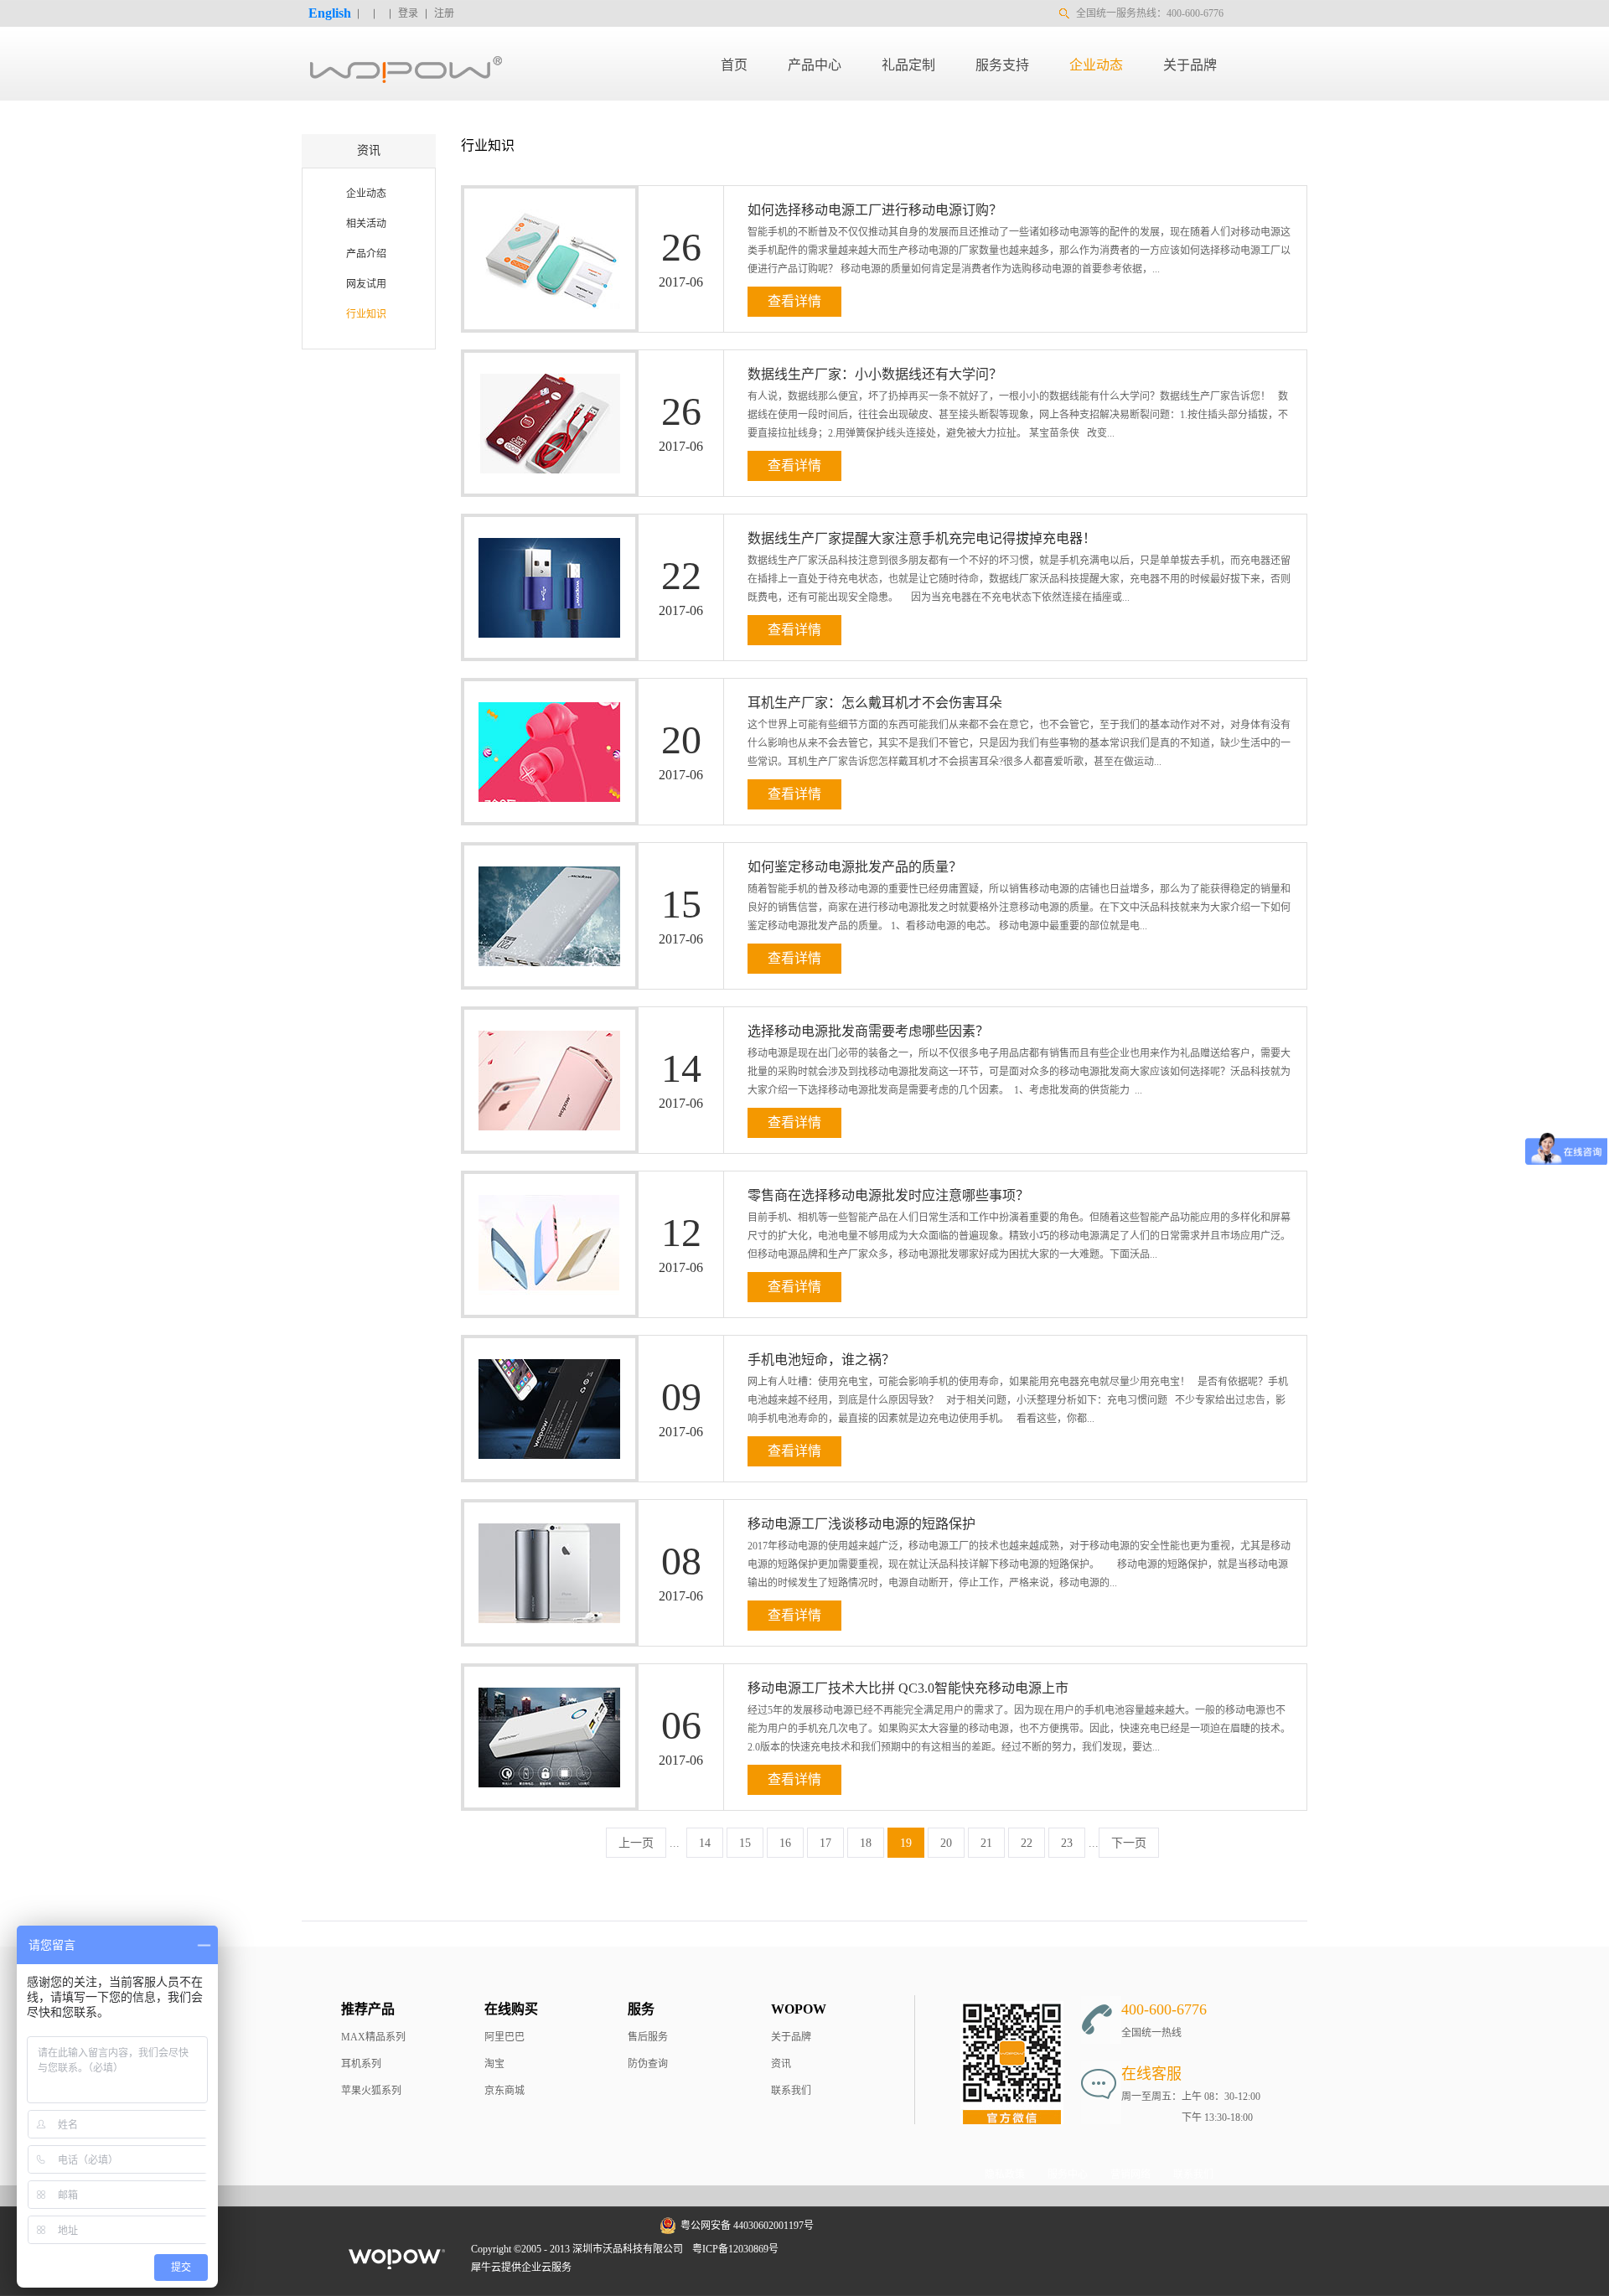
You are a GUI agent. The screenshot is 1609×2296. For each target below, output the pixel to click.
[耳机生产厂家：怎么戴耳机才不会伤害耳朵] (542, 691)
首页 (734, 65)
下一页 (1129, 1843)
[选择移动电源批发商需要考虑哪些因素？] (542, 1020)
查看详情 (794, 301)
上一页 (636, 1843)
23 (1067, 1843)
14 (705, 1843)
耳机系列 (361, 2064)
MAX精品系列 (373, 2037)
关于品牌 (791, 2037)
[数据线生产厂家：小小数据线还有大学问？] (542, 363)
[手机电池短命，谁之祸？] (542, 1348)
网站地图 (810, 2249)
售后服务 (648, 2037)
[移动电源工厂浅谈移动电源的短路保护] (542, 1513)
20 (946, 1843)
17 (825, 1843)
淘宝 (494, 2064)
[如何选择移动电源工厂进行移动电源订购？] (542, 199)
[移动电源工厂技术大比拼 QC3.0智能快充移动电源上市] (542, 1677)
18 (866, 1843)
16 (785, 1843)
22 (1027, 1843)
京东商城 (504, 2091)
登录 (408, 13)
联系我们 (791, 2091)
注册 (444, 13)
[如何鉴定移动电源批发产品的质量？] (542, 856)
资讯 (781, 2064)
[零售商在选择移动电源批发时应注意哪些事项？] (542, 1184)
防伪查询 (648, 2064)
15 (745, 1843)
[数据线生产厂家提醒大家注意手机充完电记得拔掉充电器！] (542, 527)
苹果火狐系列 (371, 2091)
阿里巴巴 (504, 2037)
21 (986, 1843)
